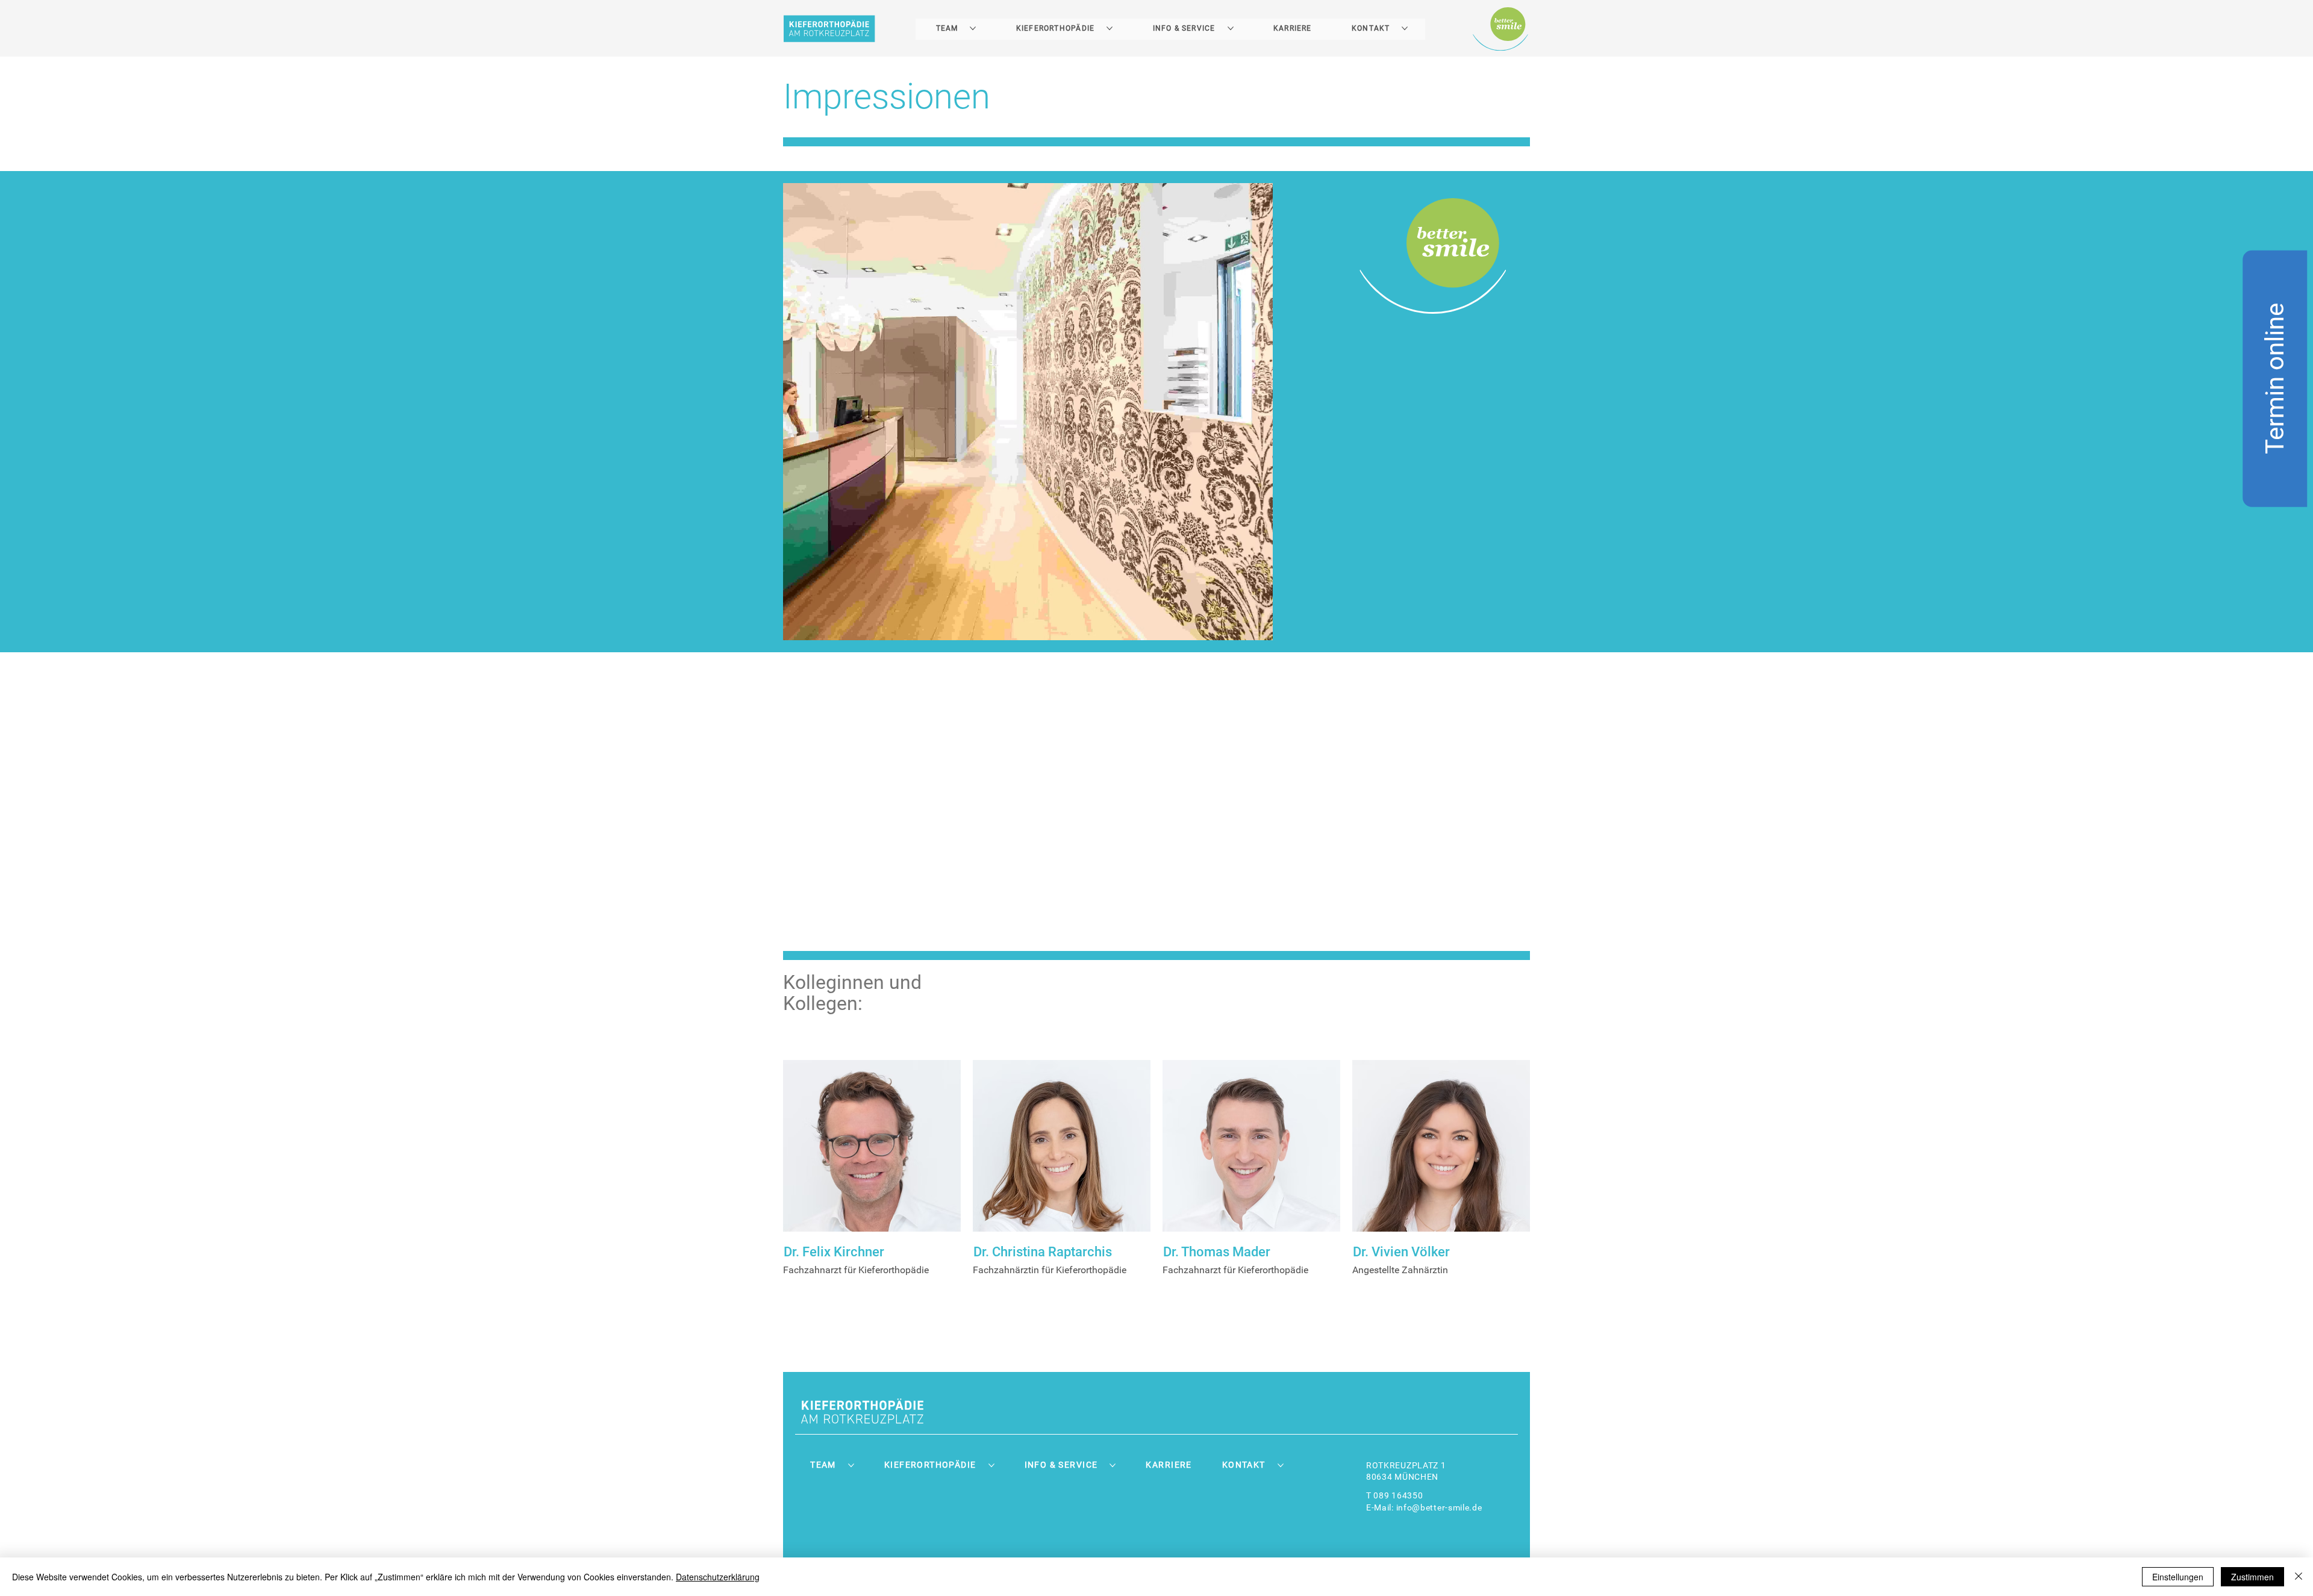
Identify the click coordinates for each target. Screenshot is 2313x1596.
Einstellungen (2178, 1577)
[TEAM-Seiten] (973, 28)
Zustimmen (2252, 1577)
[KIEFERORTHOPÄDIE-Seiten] (1110, 28)
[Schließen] (2299, 1577)
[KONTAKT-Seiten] (1405, 28)
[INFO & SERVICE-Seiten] (1231, 28)
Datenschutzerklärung (718, 1577)
